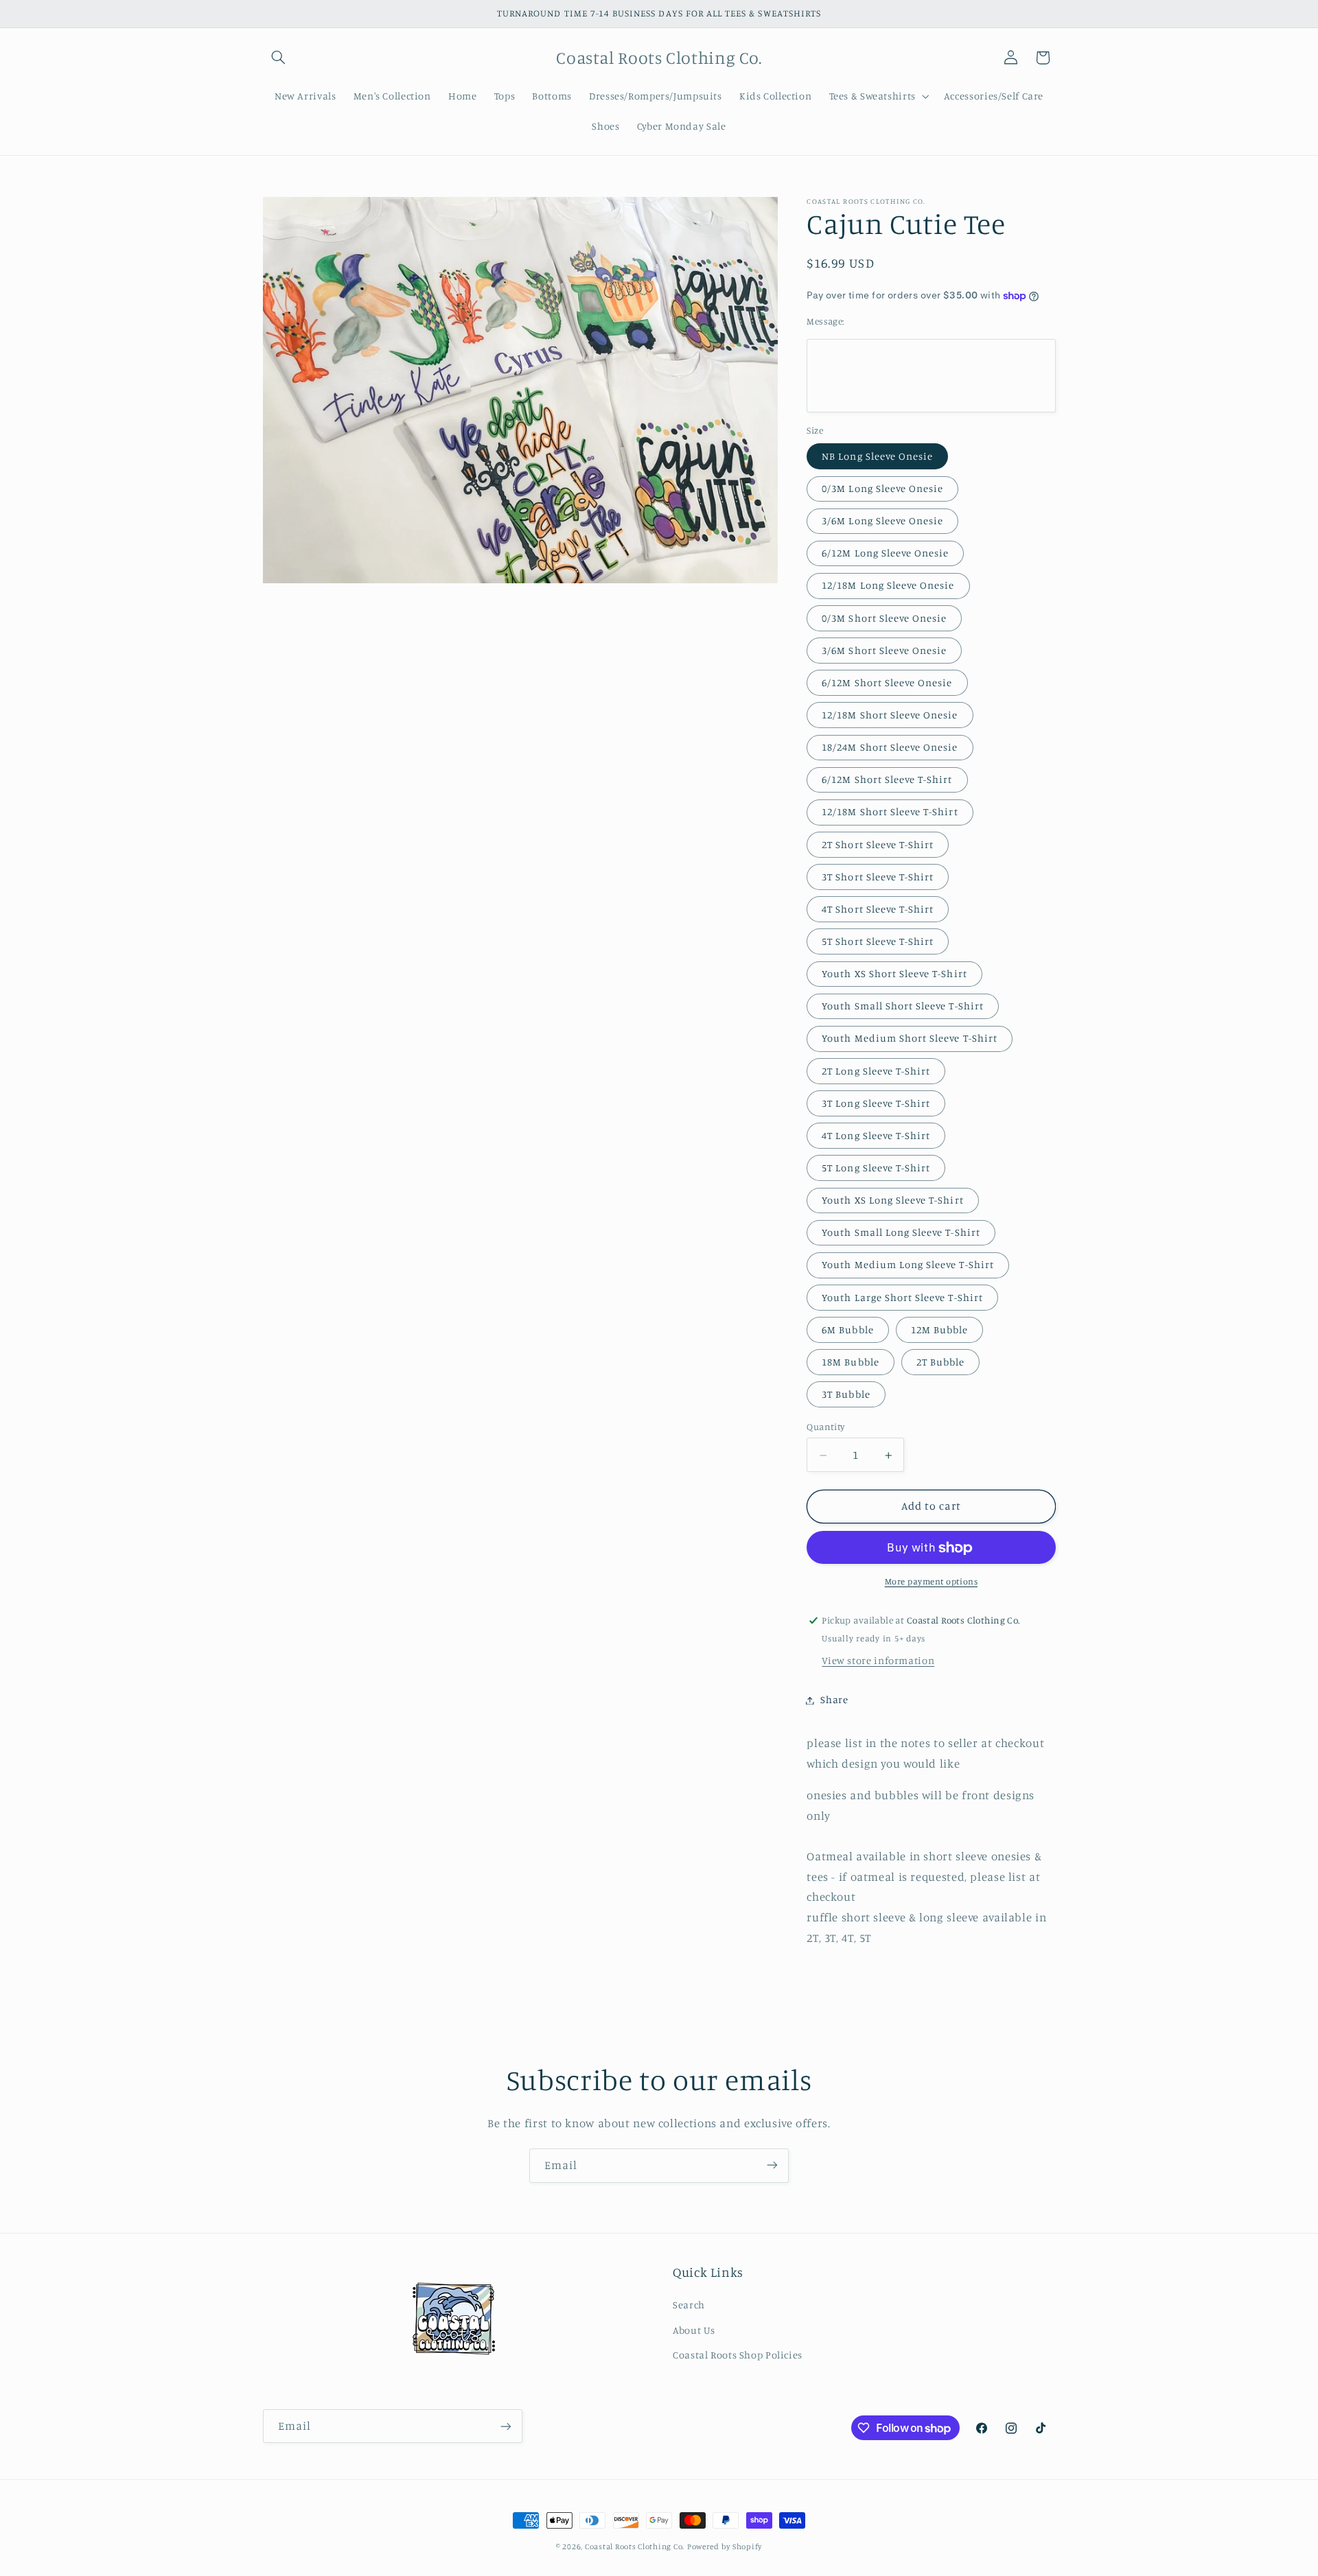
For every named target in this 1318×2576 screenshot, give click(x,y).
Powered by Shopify (725, 2546)
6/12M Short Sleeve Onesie (887, 683)
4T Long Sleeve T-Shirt (876, 1136)
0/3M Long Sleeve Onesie (882, 489)
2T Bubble (940, 1362)
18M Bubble (851, 1362)
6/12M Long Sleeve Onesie (885, 553)
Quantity (825, 1427)
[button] (279, 58)
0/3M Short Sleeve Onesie (884, 618)
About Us (694, 2330)
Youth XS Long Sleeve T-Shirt (892, 1201)
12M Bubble (940, 1330)
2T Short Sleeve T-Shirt (878, 844)
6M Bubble (847, 1330)
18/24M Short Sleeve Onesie (890, 748)
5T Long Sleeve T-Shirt (876, 1168)
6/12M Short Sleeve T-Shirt (887, 780)
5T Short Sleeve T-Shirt (878, 942)
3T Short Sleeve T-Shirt (878, 877)
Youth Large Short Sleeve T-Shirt (902, 1297)
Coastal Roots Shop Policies (738, 2355)
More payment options (932, 1582)
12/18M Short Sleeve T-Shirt (890, 812)
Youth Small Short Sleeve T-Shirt (903, 1006)
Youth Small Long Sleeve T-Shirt (901, 1233)
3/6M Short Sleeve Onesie (884, 650)
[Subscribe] (772, 2165)
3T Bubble (846, 1395)
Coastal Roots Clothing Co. (635, 2546)
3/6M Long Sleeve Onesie (882, 521)
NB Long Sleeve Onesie (877, 457)
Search (689, 2305)
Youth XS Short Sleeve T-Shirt (894, 974)
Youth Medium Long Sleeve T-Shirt (908, 1265)
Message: (825, 322)
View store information (878, 1661)
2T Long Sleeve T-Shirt (876, 1071)
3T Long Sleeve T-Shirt (876, 1103)
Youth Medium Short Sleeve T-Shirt (910, 1039)
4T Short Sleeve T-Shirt (878, 910)
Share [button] (834, 1700)
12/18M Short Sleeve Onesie (890, 715)
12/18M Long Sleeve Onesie (888, 586)
